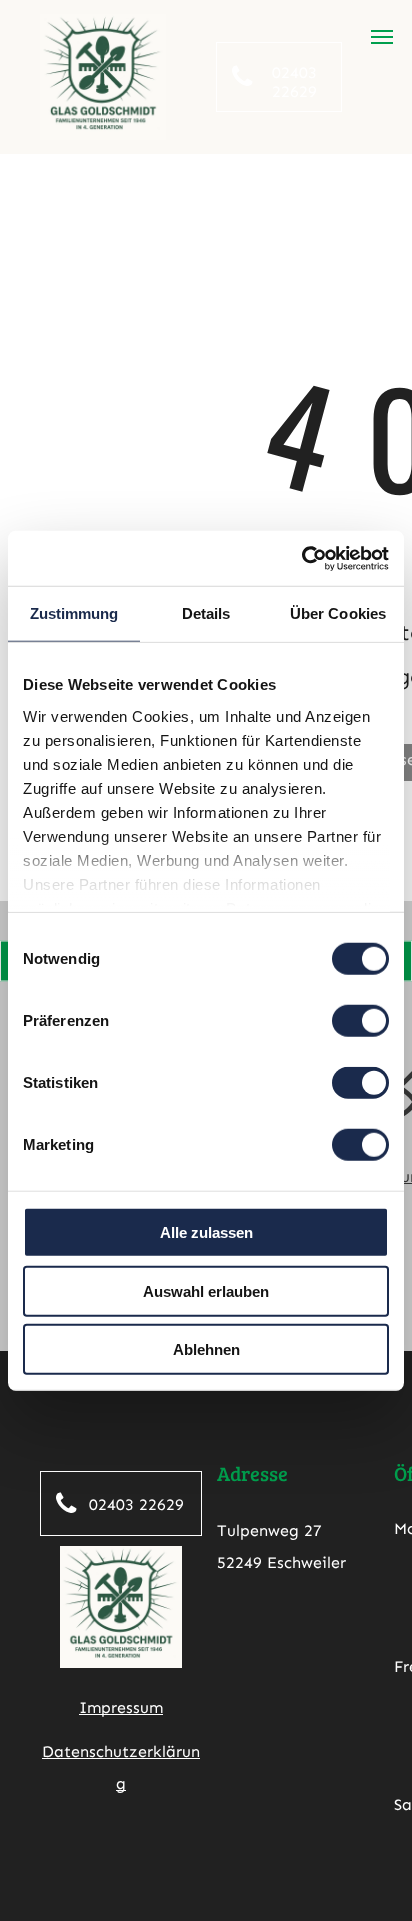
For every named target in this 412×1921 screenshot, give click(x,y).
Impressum (121, 1707)
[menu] (382, 37)
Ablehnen (206, 1349)
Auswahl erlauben (206, 1290)
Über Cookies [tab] (338, 613)
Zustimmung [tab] (74, 613)
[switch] (360, 1021)
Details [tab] (206, 613)
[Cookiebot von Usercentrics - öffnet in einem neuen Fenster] (301, 558)
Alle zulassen (206, 1232)
